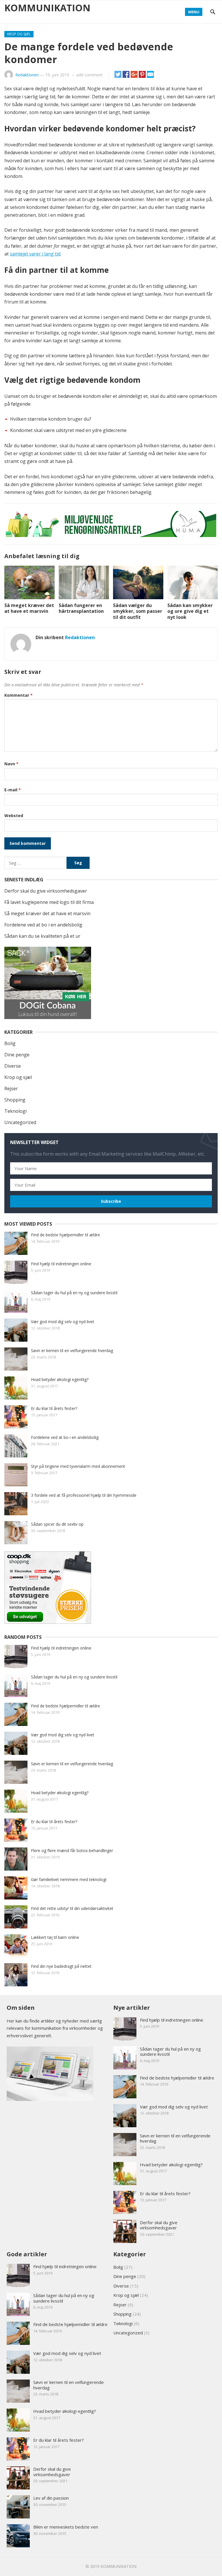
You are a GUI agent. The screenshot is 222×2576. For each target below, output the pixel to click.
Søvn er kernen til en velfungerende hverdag (72, 1350)
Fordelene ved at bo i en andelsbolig (43, 925)
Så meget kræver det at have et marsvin (29, 608)
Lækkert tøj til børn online (55, 1937)
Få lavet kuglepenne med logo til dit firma (49, 902)
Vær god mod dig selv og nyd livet (63, 1322)
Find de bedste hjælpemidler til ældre (65, 1235)
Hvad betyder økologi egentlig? (60, 1379)
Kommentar (18, 695)
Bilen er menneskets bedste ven (66, 2527)
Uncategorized (20, 1122)
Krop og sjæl (19, 34)
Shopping (15, 1100)
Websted (14, 816)
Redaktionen (27, 75)
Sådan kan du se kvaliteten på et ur (42, 936)
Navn (11, 764)
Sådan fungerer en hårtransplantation (81, 608)
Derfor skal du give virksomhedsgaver (46, 891)
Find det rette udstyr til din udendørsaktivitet (72, 1908)
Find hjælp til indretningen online (61, 1264)
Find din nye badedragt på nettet (61, 1966)
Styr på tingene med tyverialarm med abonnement (78, 1466)
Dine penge (17, 1055)
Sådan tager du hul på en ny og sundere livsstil (74, 1293)
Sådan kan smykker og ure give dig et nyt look (190, 611)
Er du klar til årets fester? (54, 1408)
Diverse (13, 1066)
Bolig (10, 1043)
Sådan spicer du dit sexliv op (57, 1524)
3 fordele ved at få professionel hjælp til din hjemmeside (84, 1495)
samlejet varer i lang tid (35, 254)
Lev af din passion (51, 2498)
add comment (89, 75)
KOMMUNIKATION (47, 8)
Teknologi (15, 1111)
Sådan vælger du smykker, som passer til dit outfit (138, 611)
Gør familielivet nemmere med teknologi (69, 1879)
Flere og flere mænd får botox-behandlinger (72, 1850)
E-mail (13, 790)
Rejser (11, 1088)
